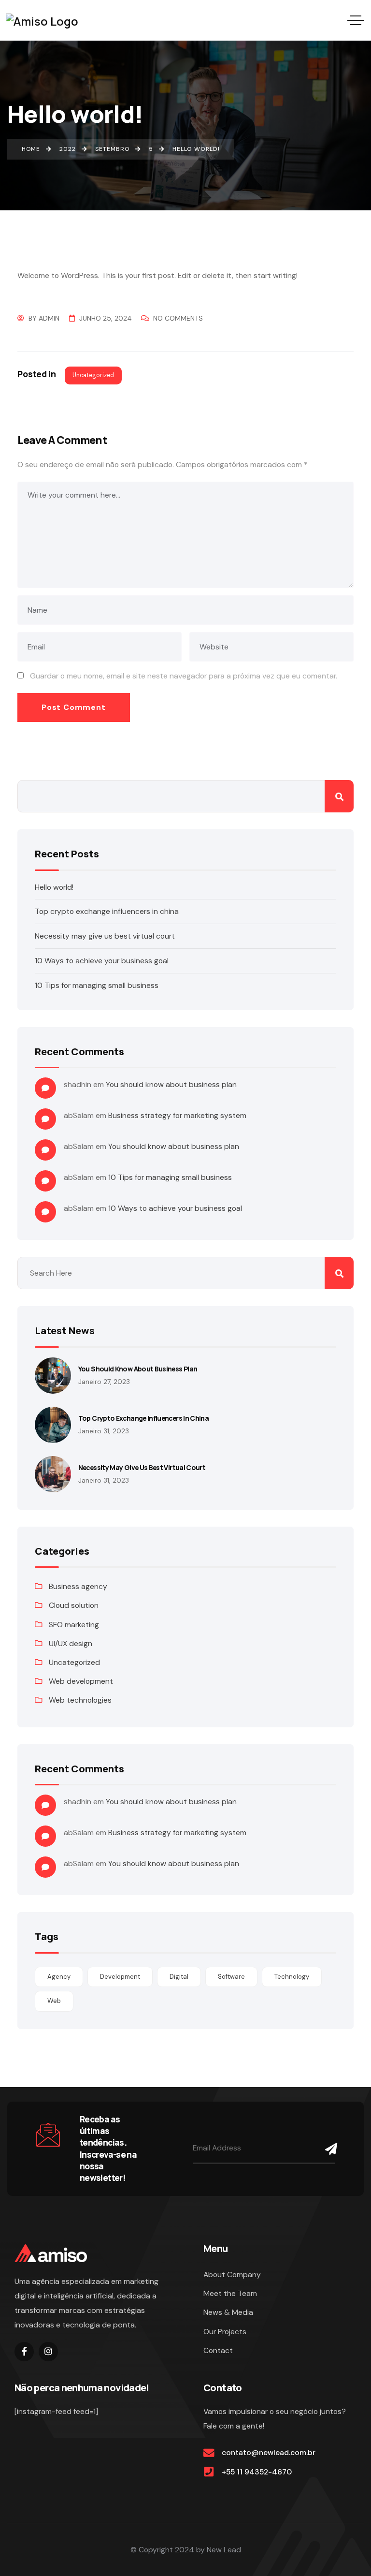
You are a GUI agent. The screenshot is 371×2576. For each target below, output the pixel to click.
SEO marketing (74, 1625)
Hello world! (54, 887)
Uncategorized (93, 375)
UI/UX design (71, 1643)
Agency (59, 1977)
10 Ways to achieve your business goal (102, 961)
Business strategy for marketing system (177, 1115)
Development (120, 1977)
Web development (81, 1681)
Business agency (78, 1586)
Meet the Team (230, 2293)
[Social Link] (24, 2352)
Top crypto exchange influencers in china (107, 911)
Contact (218, 2350)
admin (49, 318)
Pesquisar (339, 796)
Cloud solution (74, 1605)
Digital (179, 1977)
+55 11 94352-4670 (257, 2472)
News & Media (228, 2312)
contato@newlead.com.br (269, 2452)
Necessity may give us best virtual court (105, 936)
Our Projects (225, 2332)
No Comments (178, 318)
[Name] (328, 2149)
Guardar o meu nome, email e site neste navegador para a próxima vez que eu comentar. (184, 676)
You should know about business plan (171, 1084)
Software (231, 1977)
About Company (232, 2274)
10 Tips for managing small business (97, 985)
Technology (292, 1977)
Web (54, 2001)
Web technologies (80, 1700)
